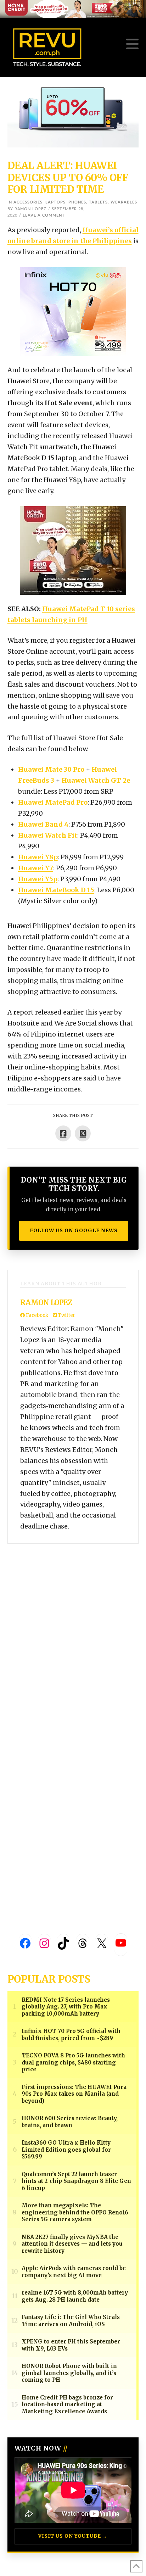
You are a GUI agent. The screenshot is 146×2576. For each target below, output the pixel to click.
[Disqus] (73, 1632)
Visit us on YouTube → (73, 2536)
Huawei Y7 (36, 868)
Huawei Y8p (38, 857)
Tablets (98, 202)
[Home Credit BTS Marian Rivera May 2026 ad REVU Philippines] (73, 550)
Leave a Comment (44, 215)
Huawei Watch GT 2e (96, 780)
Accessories (28, 202)
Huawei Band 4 (43, 824)
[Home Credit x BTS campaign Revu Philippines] (73, 9)
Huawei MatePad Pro (53, 802)
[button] (132, 44)
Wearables (124, 202)
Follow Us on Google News (74, 1230)
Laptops (55, 202)
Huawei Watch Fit (48, 835)
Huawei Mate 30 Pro (51, 769)
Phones (77, 202)
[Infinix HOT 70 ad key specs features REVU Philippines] (73, 311)
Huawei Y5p (38, 879)
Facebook (36, 1315)
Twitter (66, 1315)
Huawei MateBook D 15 (56, 890)
